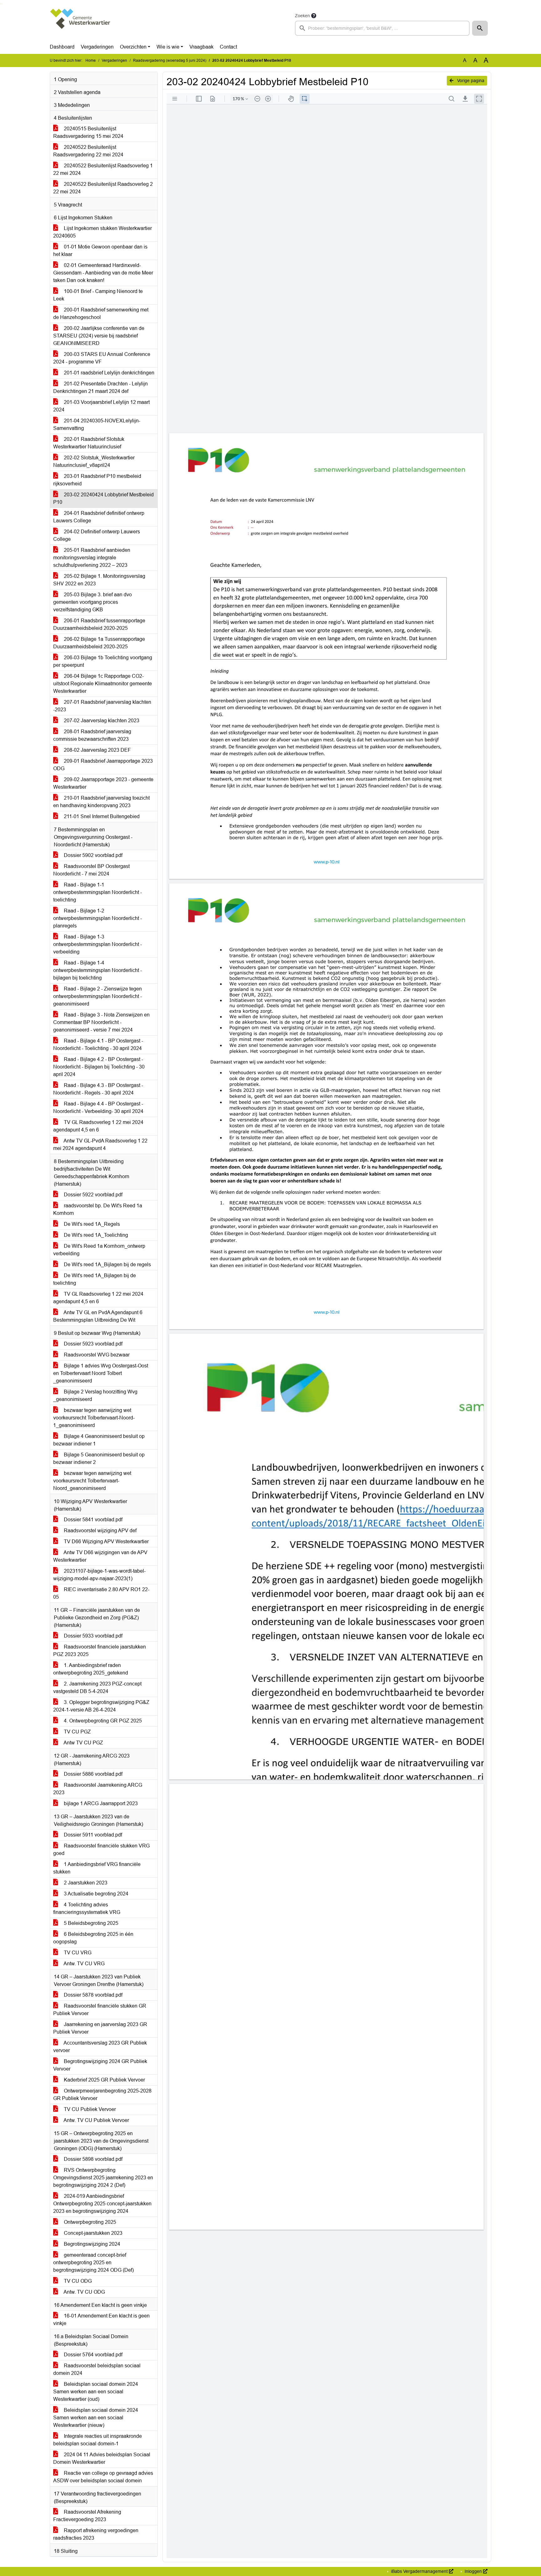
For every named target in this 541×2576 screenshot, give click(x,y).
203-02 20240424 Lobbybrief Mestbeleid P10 (103, 498)
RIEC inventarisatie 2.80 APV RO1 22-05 (101, 1593)
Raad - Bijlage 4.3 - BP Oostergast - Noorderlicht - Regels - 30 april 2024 (98, 1089)
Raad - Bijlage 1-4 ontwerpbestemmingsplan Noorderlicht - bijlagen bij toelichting (98, 970)
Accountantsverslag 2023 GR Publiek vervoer (100, 2047)
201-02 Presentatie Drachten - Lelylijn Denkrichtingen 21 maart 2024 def (100, 387)
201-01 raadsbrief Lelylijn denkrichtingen (108, 373)
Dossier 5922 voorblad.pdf (93, 1195)
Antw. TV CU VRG (84, 1964)
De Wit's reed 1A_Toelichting (95, 1235)
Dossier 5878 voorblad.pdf (93, 1995)
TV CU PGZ (77, 1732)
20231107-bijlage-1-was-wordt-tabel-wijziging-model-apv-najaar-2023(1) (99, 1575)
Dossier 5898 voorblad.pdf (93, 2159)
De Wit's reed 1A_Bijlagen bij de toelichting (95, 1279)
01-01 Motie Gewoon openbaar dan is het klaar (100, 251)
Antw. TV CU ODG (84, 2292)
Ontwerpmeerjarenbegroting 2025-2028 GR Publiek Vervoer (102, 2095)
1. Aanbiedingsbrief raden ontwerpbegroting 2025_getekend (91, 1669)
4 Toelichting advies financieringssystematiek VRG (87, 1908)
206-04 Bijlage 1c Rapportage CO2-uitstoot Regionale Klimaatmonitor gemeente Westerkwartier (103, 684)
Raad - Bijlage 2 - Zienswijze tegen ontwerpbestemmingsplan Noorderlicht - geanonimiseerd (98, 996)
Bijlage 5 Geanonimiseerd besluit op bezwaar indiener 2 (99, 1458)
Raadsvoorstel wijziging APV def (100, 1531)
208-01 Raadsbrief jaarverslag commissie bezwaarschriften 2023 (92, 735)
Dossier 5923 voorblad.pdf (93, 1344)
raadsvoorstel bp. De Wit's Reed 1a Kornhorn (98, 1209)
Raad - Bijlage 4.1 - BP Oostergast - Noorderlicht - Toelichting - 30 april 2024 (98, 1045)
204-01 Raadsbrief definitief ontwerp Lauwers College (99, 517)
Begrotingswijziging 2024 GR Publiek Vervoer (100, 2065)
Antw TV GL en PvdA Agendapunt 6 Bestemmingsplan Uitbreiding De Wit (98, 1316)
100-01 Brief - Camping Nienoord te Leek (98, 295)
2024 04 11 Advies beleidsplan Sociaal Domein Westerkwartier (102, 2458)
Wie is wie (168, 47)
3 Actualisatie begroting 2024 (95, 1894)
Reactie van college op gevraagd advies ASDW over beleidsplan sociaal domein (103, 2477)
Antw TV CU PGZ (83, 1743)
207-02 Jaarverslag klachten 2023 (101, 721)
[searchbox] (382, 28)
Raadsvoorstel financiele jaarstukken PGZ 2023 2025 (100, 1651)
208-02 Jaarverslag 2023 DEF (97, 750)
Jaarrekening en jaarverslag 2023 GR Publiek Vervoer (100, 2028)
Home (91, 60)
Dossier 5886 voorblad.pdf (93, 1774)
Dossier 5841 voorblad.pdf (93, 1520)
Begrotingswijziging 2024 (91, 2244)
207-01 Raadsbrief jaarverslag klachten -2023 (102, 706)
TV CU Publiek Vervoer (89, 2109)
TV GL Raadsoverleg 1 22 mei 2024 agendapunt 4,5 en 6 (98, 1126)
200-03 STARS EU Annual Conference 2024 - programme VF (102, 358)
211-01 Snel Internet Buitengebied (101, 816)
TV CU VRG (77, 1953)
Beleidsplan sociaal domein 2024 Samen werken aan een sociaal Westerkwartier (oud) (96, 2392)
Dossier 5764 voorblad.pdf (93, 2355)
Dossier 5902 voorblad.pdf (93, 855)
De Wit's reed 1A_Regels (91, 1224)
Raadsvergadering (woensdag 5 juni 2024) (170, 60)
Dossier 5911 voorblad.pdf (92, 1835)
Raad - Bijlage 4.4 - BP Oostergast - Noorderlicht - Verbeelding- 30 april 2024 (98, 1108)
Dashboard (62, 47)
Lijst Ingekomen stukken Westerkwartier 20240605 (103, 232)
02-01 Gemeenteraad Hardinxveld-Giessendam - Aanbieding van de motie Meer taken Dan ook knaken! (103, 273)
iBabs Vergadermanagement (419, 2571)
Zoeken (302, 16)
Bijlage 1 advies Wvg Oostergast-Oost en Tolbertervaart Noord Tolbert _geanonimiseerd (101, 1373)
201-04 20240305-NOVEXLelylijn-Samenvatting (97, 424)
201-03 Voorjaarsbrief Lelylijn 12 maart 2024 (101, 406)
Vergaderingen (97, 47)
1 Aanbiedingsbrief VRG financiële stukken (97, 1868)
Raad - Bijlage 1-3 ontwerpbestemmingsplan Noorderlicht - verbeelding (98, 944)
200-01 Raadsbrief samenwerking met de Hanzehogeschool (101, 314)
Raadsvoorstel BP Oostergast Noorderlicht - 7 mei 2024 (91, 870)
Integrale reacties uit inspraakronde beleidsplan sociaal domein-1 (98, 2440)
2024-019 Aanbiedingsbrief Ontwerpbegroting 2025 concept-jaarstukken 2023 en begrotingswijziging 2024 (102, 2204)
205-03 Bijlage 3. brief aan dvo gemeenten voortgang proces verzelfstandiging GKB (93, 602)
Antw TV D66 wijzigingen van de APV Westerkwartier (100, 1556)
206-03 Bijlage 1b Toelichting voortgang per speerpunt (103, 661)
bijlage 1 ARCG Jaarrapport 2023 (100, 1803)
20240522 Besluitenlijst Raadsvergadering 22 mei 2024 (88, 151)
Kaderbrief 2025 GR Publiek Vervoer (104, 2080)
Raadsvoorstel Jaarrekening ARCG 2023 (98, 1789)
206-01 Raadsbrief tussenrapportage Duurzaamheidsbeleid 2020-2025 (99, 624)
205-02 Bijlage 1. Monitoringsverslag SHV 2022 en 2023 (99, 580)
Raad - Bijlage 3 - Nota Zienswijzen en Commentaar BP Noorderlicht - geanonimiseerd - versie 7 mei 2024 (101, 1022)
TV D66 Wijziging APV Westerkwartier (106, 1541)
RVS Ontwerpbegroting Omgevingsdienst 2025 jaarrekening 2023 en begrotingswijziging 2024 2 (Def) (103, 2178)
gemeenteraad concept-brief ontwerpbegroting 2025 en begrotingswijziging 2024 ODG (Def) (93, 2262)
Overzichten (133, 47)
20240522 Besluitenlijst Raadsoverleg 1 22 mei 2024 (103, 169)
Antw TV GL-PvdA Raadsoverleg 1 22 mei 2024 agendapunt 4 (100, 1144)
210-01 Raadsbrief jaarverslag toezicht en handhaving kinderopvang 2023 (101, 802)
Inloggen (473, 2571)
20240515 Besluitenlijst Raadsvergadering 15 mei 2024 (88, 132)
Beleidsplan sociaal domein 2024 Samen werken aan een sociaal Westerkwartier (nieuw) (96, 2418)
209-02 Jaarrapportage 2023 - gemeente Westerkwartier (103, 783)
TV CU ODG (77, 2281)
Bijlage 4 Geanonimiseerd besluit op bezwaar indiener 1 (99, 1440)
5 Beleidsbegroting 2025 (90, 1923)
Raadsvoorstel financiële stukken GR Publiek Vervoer (100, 2010)
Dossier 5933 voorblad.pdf (93, 1636)
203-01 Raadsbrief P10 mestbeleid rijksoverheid (97, 480)
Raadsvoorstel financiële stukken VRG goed (101, 1850)
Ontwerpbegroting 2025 (89, 2222)
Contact (228, 47)
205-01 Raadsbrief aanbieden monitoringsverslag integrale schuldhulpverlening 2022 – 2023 (92, 558)
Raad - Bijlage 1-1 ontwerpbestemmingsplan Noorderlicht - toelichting (98, 892)
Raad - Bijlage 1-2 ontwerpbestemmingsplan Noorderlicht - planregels (98, 918)
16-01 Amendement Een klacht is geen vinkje (101, 2320)
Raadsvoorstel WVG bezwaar (96, 1355)
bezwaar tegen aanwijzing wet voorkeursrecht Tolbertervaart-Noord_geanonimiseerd (92, 1481)
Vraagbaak (201, 47)
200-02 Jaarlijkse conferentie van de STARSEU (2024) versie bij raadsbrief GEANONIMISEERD (99, 336)
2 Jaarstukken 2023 (85, 1883)
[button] (480, 28)
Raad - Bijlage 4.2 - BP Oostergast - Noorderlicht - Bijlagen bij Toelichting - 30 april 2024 (99, 1067)
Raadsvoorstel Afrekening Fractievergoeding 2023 (87, 2516)
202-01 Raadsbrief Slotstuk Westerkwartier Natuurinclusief (89, 443)
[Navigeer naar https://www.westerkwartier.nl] (81, 24)
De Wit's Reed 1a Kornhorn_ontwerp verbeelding (99, 1250)
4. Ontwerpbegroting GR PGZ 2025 (102, 1721)
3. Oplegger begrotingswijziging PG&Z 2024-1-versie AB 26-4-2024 (101, 1706)
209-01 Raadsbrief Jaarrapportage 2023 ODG (103, 765)
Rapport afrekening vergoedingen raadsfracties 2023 (96, 2534)
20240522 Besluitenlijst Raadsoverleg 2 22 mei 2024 (103, 188)
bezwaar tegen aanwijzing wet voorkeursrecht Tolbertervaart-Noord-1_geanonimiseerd (94, 1418)
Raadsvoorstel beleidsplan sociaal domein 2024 (97, 2369)
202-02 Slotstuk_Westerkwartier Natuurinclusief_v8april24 (94, 461)
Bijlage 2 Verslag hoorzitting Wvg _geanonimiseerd (95, 1395)
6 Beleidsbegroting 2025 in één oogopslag (93, 1938)
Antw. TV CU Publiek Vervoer (96, 2120)
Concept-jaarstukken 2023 (93, 2233)
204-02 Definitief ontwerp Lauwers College (97, 535)
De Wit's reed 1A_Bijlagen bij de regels (107, 1264)
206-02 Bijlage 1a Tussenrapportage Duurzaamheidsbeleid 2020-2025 (99, 643)
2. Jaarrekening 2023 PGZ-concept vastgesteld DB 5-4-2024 (97, 1688)
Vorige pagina (470, 81)
